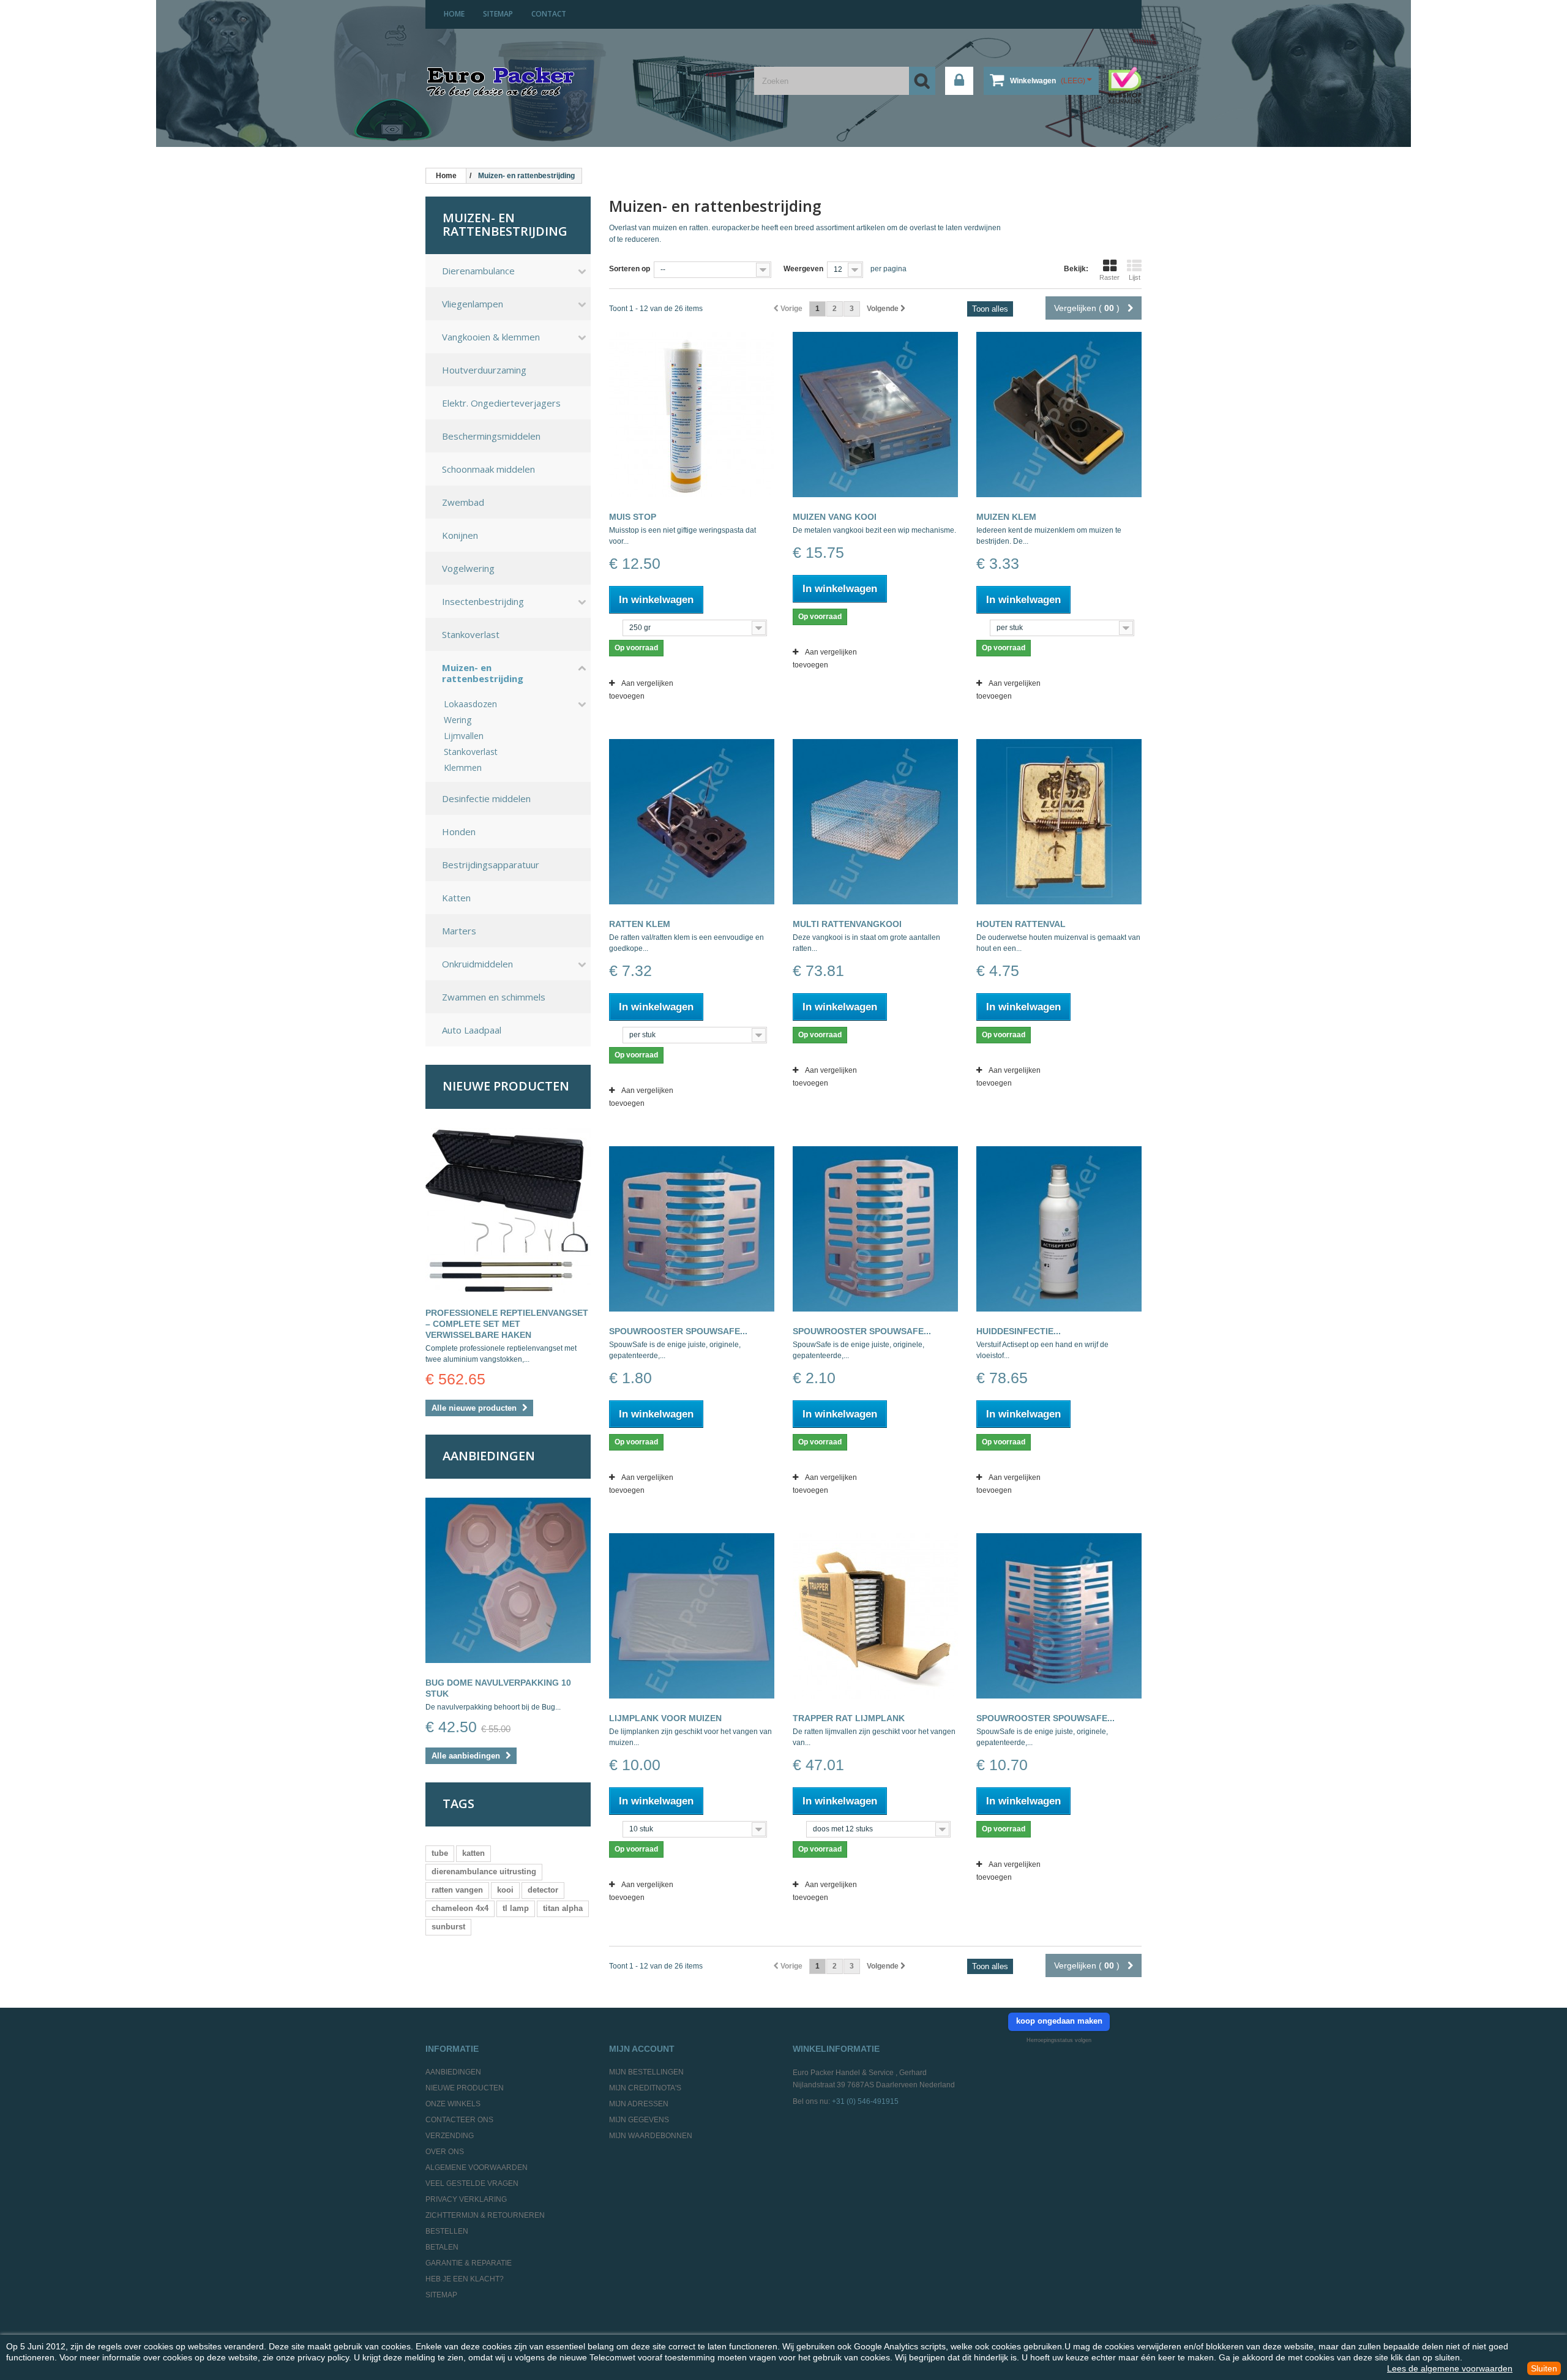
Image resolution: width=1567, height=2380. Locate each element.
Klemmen (463, 768)
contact (549, 14)
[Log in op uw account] (959, 81)
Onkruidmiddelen (477, 964)
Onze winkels (453, 2104)
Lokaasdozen (470, 704)
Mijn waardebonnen (651, 2136)
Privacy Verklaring (466, 2199)
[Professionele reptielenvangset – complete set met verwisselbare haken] (508, 1211)
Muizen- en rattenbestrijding (483, 673)
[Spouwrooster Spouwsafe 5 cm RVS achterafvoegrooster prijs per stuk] (692, 1229)
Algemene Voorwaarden (477, 2168)
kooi (505, 1890)
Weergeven (803, 269)
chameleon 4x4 (460, 1908)
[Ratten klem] (692, 822)
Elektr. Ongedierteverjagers (501, 403)
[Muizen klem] (1059, 415)
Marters (459, 931)
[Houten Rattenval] (1059, 822)
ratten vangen (457, 1890)
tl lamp (516, 1908)
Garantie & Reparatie (469, 2263)
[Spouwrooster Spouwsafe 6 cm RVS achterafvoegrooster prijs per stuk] (875, 1229)
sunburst (448, 1927)
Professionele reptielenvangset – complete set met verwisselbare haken (507, 1324)
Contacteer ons (459, 2120)
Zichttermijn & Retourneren (485, 2215)
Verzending (450, 2136)
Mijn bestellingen (646, 2072)
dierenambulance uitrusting (484, 1871)
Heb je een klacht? (465, 2279)
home (454, 14)
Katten (456, 898)
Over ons (445, 2152)
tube (440, 1853)
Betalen (442, 2247)
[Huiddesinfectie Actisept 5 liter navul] (1059, 1229)
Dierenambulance (478, 271)
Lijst (1135, 277)
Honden (459, 831)
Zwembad (463, 502)
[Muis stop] (692, 415)
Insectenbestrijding (483, 601)
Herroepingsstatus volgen (1059, 2040)
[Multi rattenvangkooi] (875, 822)
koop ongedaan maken (1059, 2021)
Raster (1109, 277)
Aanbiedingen (489, 1456)
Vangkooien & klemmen (491, 337)
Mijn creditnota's (645, 2088)
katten (473, 1853)
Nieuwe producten (506, 1086)
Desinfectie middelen (486, 798)
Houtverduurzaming (484, 370)
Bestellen (447, 2231)
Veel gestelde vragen (472, 2183)
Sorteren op (630, 269)
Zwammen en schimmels (494, 997)
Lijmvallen (464, 736)
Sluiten (1544, 2368)
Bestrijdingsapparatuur (491, 865)
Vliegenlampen (473, 304)
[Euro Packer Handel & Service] (500, 83)
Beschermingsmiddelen (491, 436)
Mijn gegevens (639, 2120)
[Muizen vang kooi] (875, 415)
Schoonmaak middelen (488, 469)
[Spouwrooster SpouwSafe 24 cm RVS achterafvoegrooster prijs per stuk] (1059, 1616)
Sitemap (441, 2295)
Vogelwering (468, 568)
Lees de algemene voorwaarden (1450, 2368)
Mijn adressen (639, 2104)
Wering (458, 720)
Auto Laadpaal (472, 1030)
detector (543, 1890)
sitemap (498, 14)
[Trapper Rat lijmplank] (875, 1616)
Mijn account (642, 2049)
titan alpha (563, 1908)
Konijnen (460, 535)
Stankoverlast (471, 634)
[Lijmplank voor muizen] (692, 1616)
